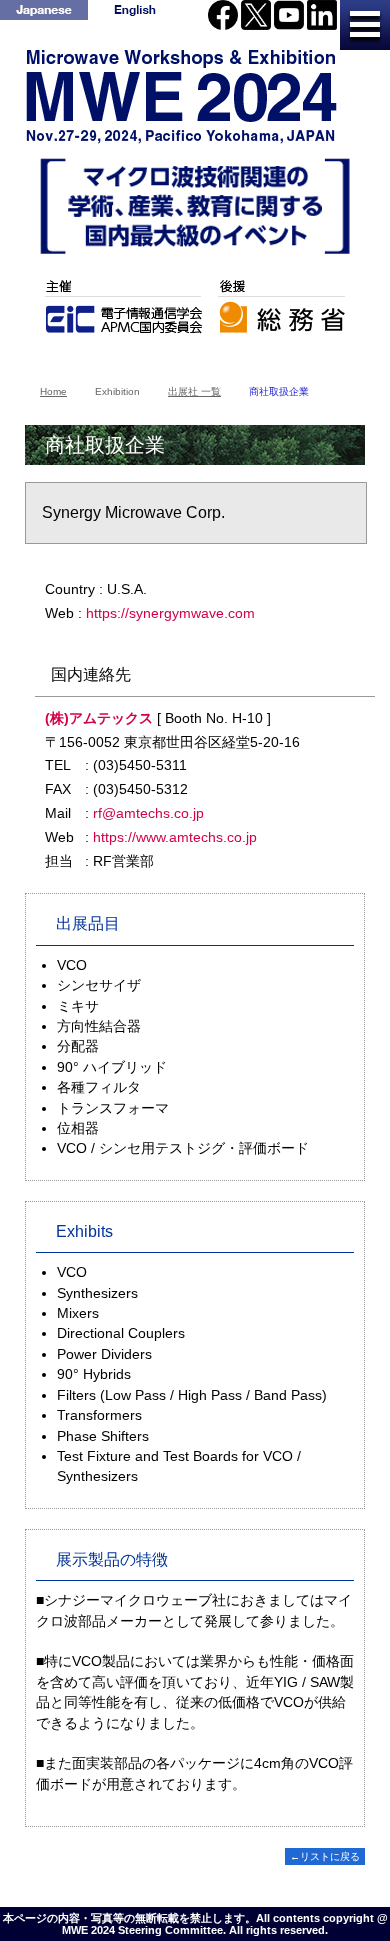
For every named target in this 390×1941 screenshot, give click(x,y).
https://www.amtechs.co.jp (175, 837)
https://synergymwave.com (170, 613)
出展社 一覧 (194, 391)
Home (53, 391)
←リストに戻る (325, 1856)
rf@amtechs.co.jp (148, 813)
